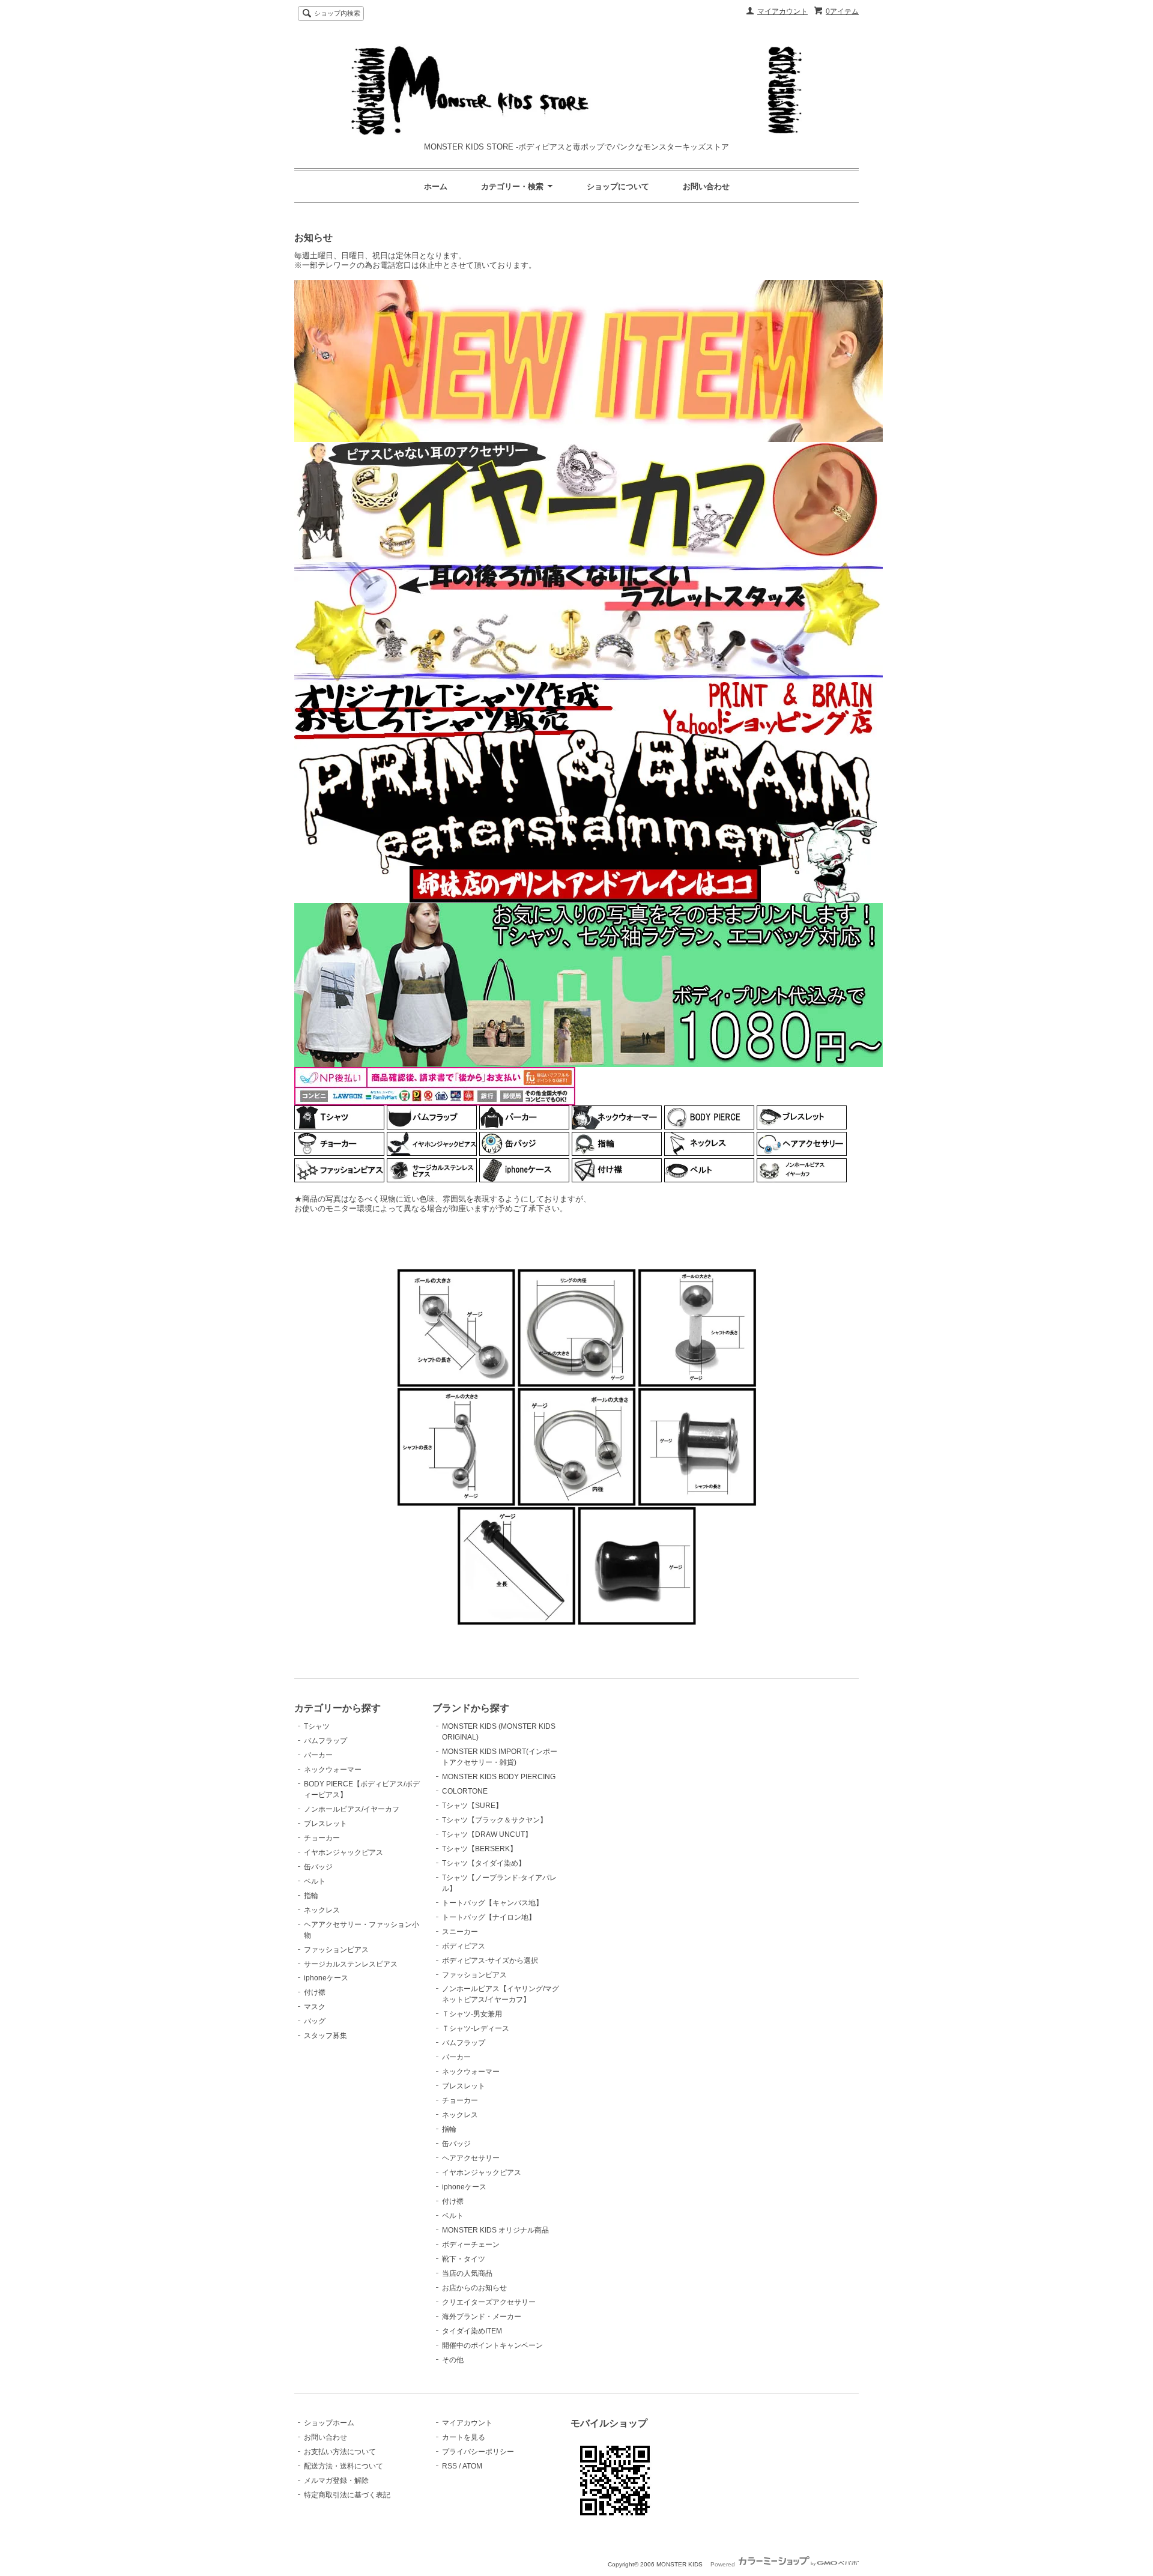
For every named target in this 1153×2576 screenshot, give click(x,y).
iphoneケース (326, 1978)
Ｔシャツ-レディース (476, 2028)
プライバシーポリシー (478, 2452)
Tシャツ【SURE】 (472, 1806)
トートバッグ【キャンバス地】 (492, 1903)
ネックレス (322, 1910)
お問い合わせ (706, 186)
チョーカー (322, 1838)
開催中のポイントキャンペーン (492, 2345)
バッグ (315, 2021)
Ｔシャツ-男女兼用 (472, 2014)
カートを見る (464, 2437)
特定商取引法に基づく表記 (347, 2495)
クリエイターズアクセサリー (489, 2302)
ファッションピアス (336, 1950)
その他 (453, 2360)
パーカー (318, 1755)
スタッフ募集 (325, 2036)
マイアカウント (782, 11)
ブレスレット (325, 1824)
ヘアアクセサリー (471, 2158)
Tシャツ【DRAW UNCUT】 (487, 1834)
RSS (449, 2466)
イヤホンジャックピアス (343, 1852)
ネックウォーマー (333, 1770)
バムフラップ (325, 1741)
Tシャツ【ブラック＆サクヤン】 (495, 1820)
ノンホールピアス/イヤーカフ (352, 1809)
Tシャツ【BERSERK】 (480, 1849)
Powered (724, 2564)
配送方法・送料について (343, 2466)
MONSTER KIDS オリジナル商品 (495, 2230)
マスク (315, 2007)
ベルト (315, 1881)
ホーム (436, 186)
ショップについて (618, 186)
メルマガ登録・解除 (336, 2481)
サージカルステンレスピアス (351, 1964)
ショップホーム (329, 2423)
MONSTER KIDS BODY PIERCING (499, 1777)
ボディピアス (464, 1946)
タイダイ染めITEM (472, 2331)
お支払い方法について (340, 2452)
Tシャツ (317, 1726)
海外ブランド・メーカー (482, 2317)
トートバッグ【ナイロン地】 (489, 1917)
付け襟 (315, 1992)
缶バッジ (318, 1867)
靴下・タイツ (464, 2259)
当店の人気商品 (467, 2273)
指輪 (311, 1896)
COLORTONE (465, 1791)
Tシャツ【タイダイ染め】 (484, 1863)
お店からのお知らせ (474, 2288)
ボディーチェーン (471, 2245)
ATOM (472, 2466)
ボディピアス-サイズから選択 (490, 1961)
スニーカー (460, 1932)
